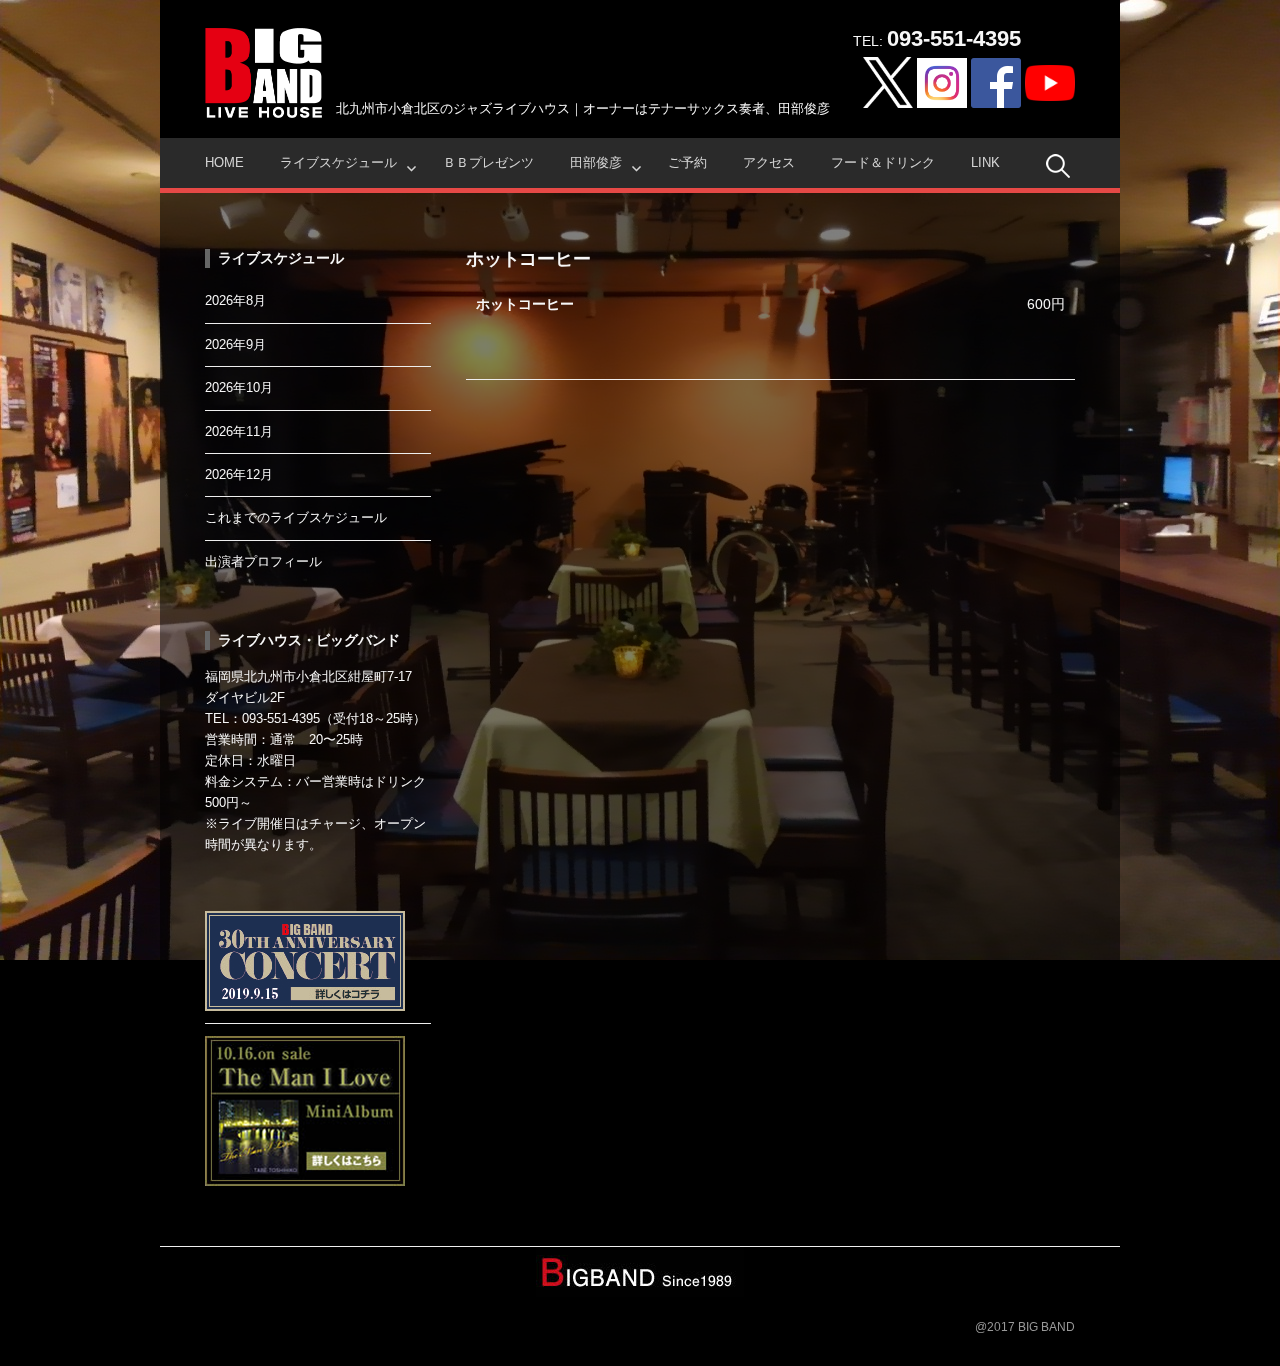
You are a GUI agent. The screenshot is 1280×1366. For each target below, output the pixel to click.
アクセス (769, 162)
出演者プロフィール (263, 561)
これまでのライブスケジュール (296, 517)
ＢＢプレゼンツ (488, 162)
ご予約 (687, 162)
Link (985, 162)
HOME (224, 162)
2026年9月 (235, 344)
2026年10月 (239, 387)
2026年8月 (235, 300)
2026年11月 (239, 431)
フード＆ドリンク (883, 162)
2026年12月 (239, 474)
